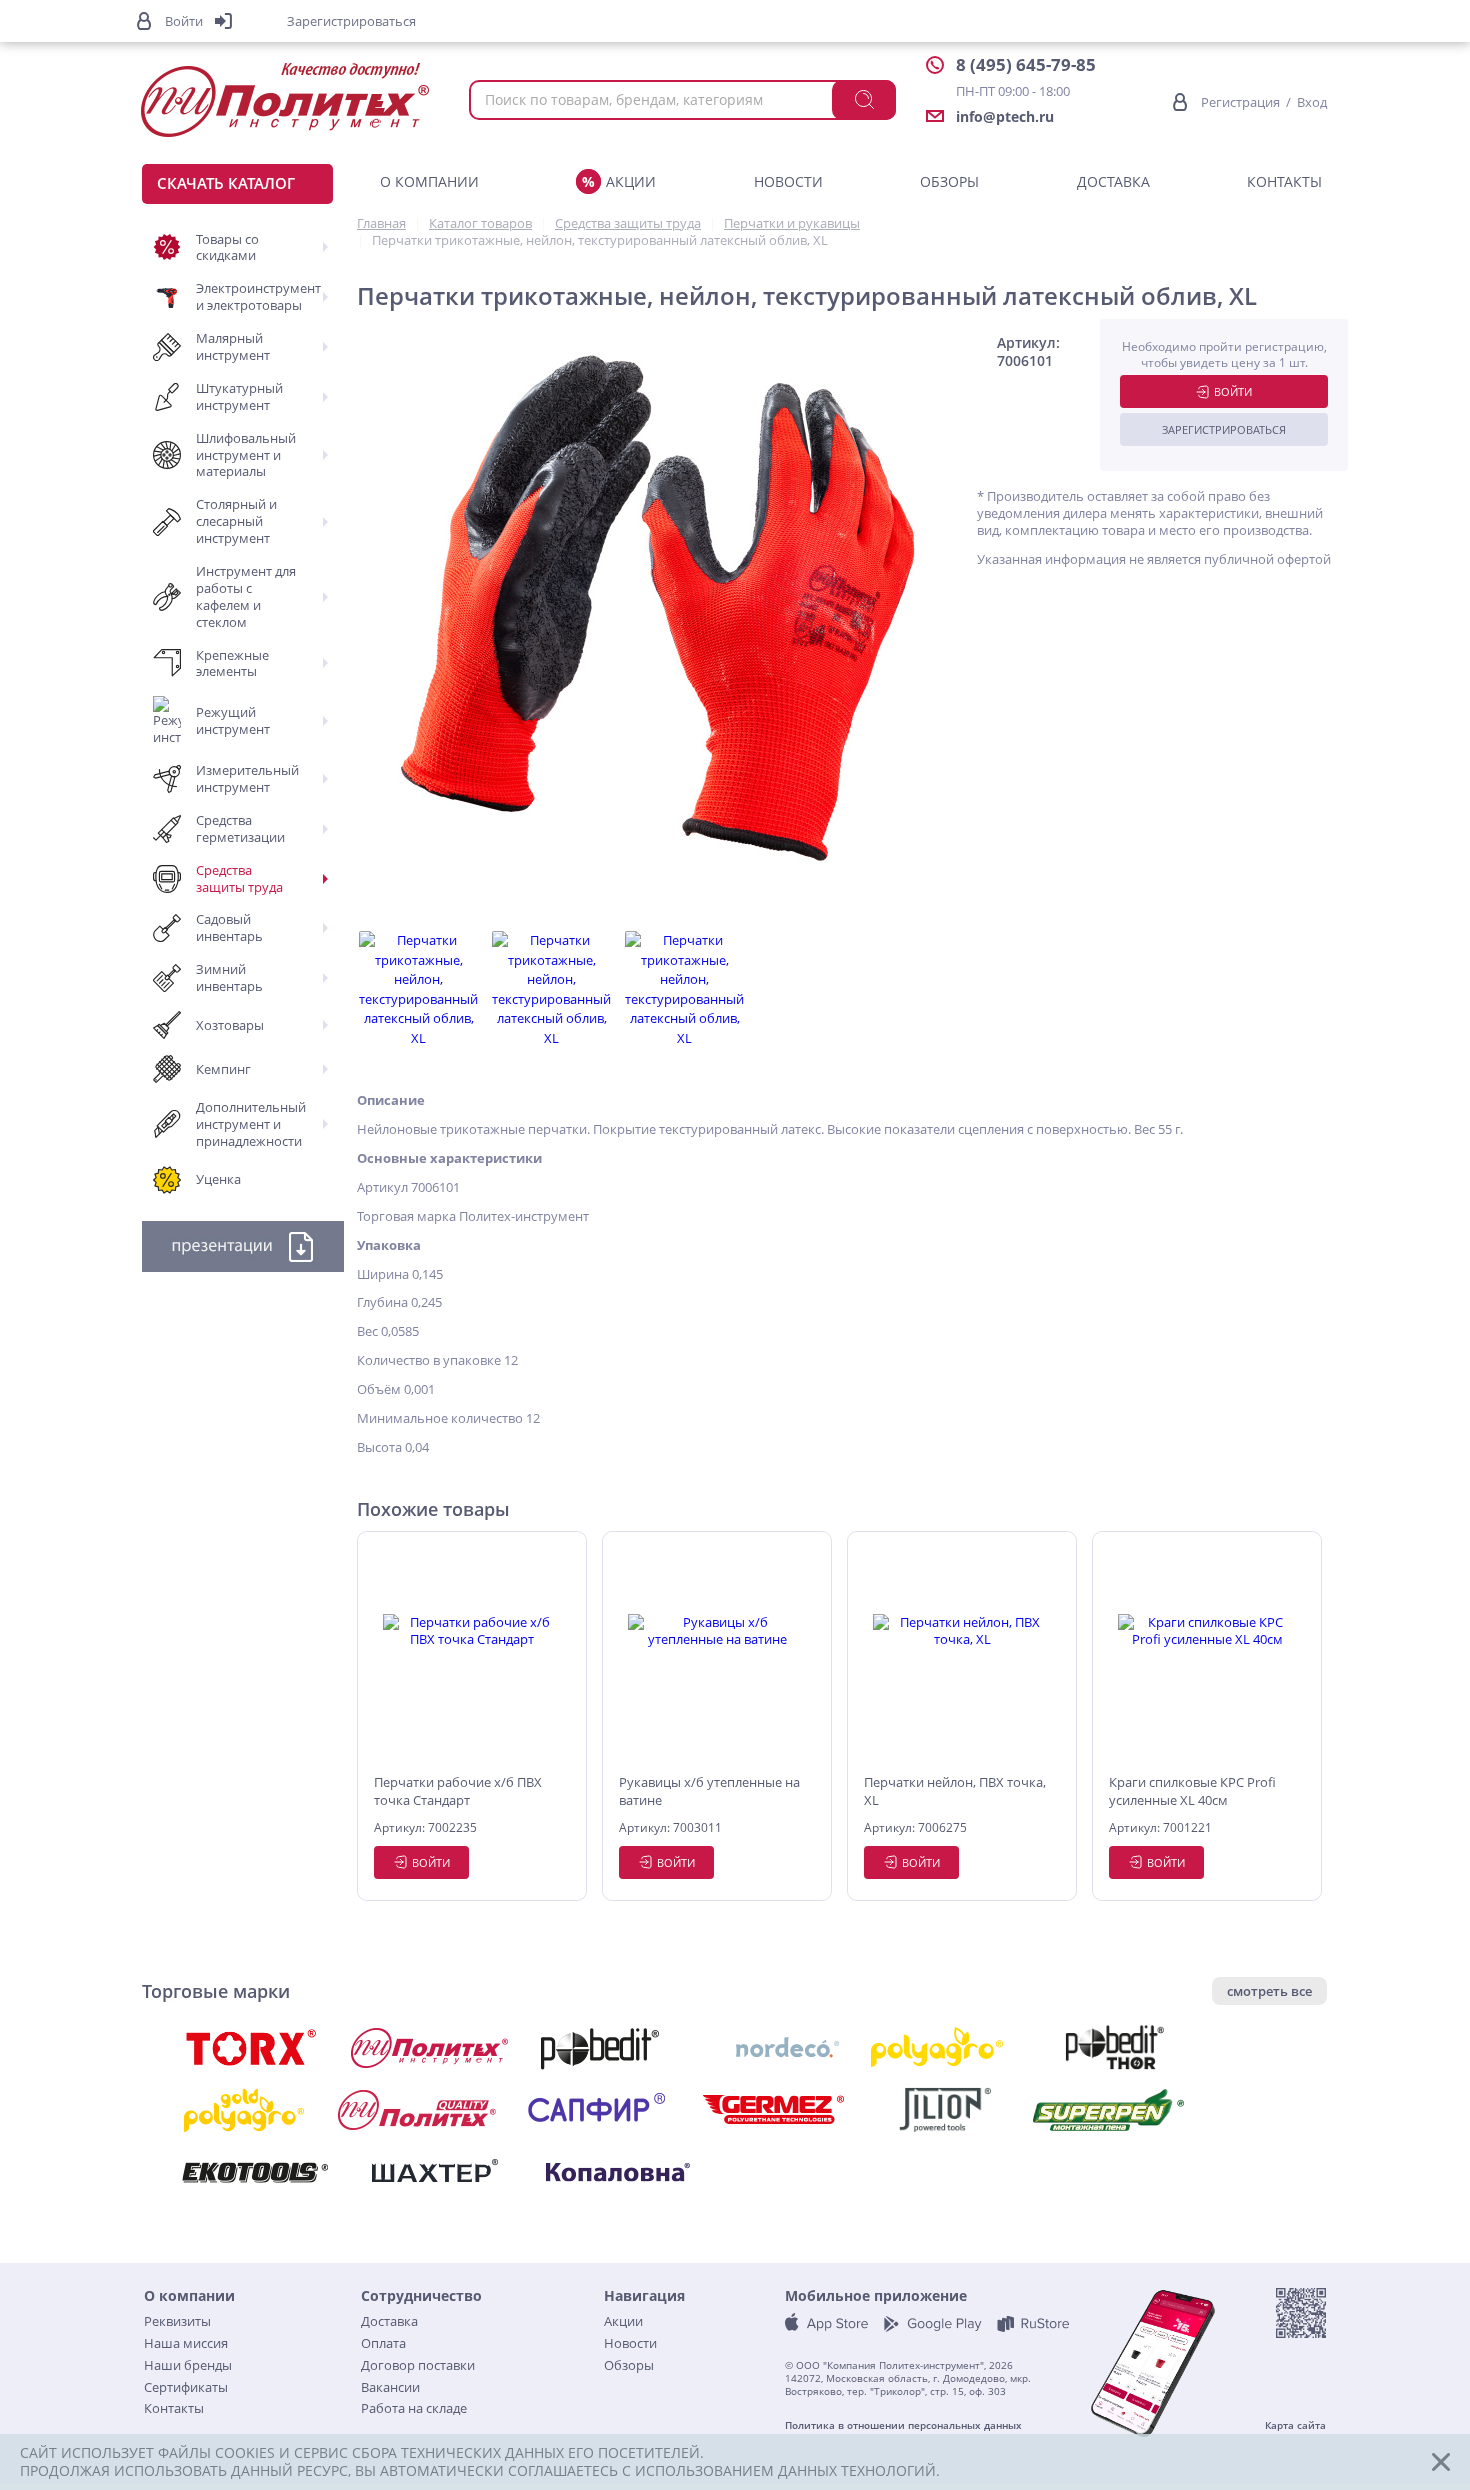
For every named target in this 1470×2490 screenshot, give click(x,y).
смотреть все (1269, 1991)
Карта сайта (1295, 2425)
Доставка (1113, 181)
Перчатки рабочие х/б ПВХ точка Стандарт (458, 1791)
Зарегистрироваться (1224, 429)
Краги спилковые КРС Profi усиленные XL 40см (1192, 1791)
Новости (788, 181)
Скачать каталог (226, 183)
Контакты (1284, 181)
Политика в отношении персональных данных (903, 2425)
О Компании (429, 181)
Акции (631, 181)
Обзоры (949, 181)
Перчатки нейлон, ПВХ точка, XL (955, 1791)
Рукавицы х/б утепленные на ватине (709, 1791)
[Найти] (864, 100)
